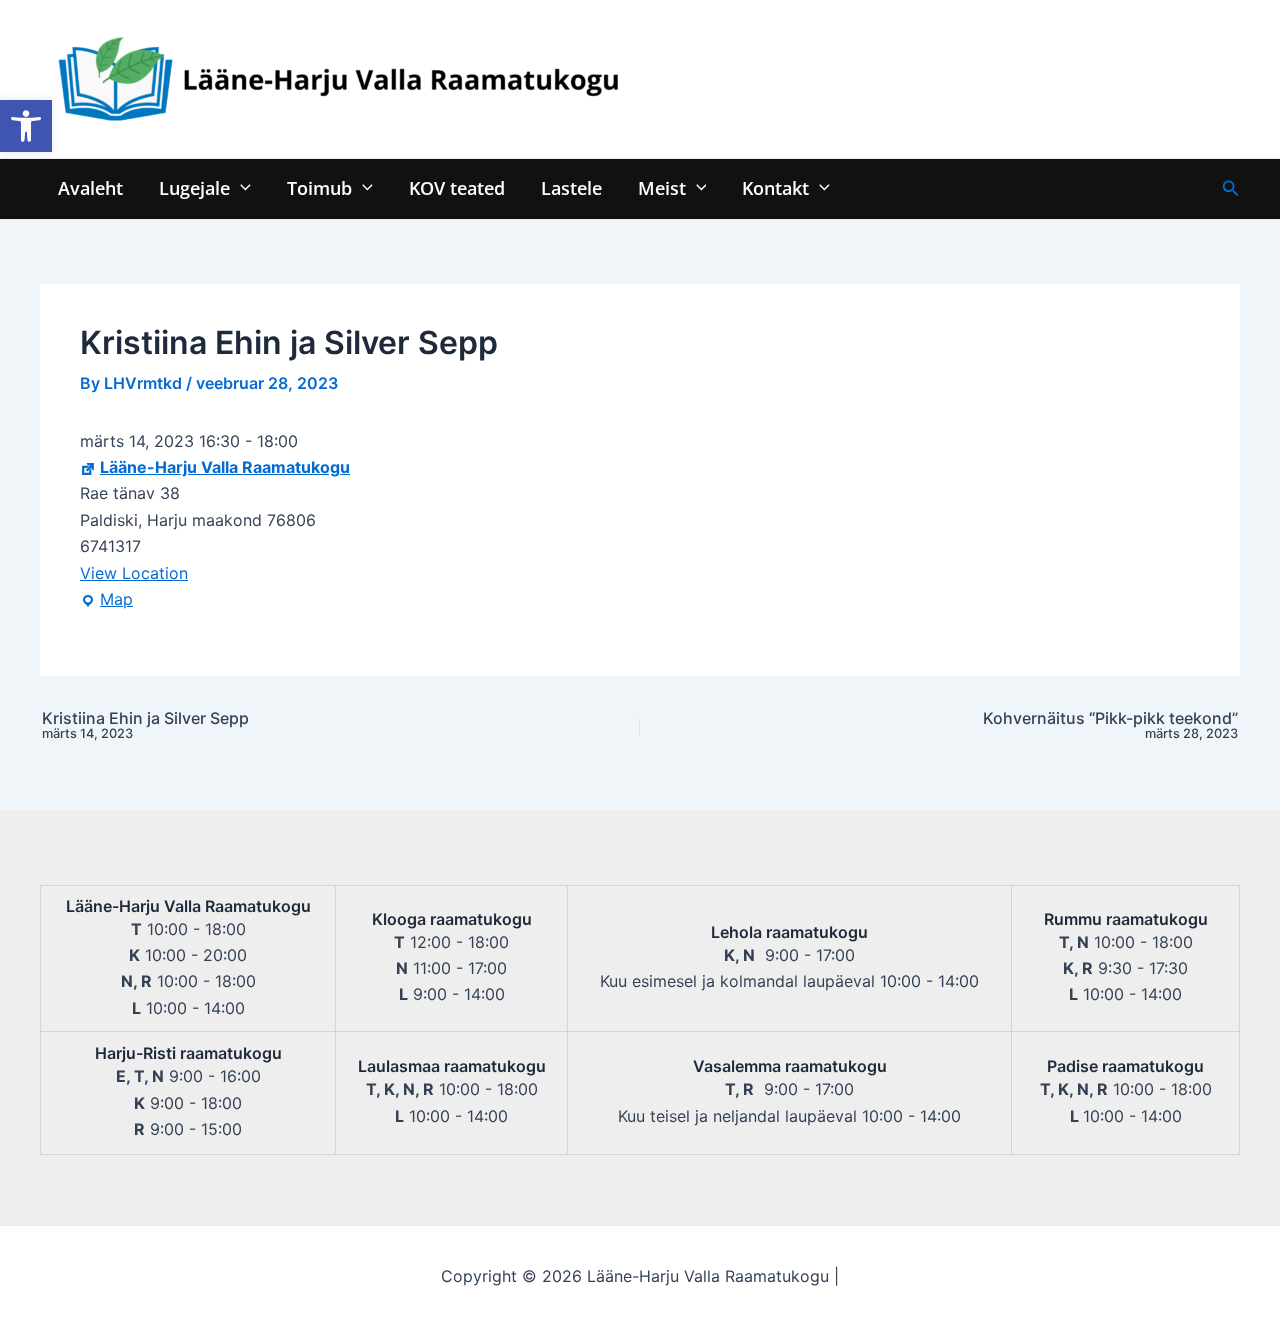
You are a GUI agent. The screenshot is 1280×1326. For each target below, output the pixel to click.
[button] (26, 126)
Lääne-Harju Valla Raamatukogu (225, 467)
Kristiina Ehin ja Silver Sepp (145, 725)
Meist (662, 187)
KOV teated (457, 187)
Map (106, 600)
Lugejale (194, 187)
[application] (240, 187)
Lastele (571, 187)
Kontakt (775, 187)
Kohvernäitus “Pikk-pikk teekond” (1110, 725)
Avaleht (90, 187)
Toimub (319, 187)
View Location (134, 573)
